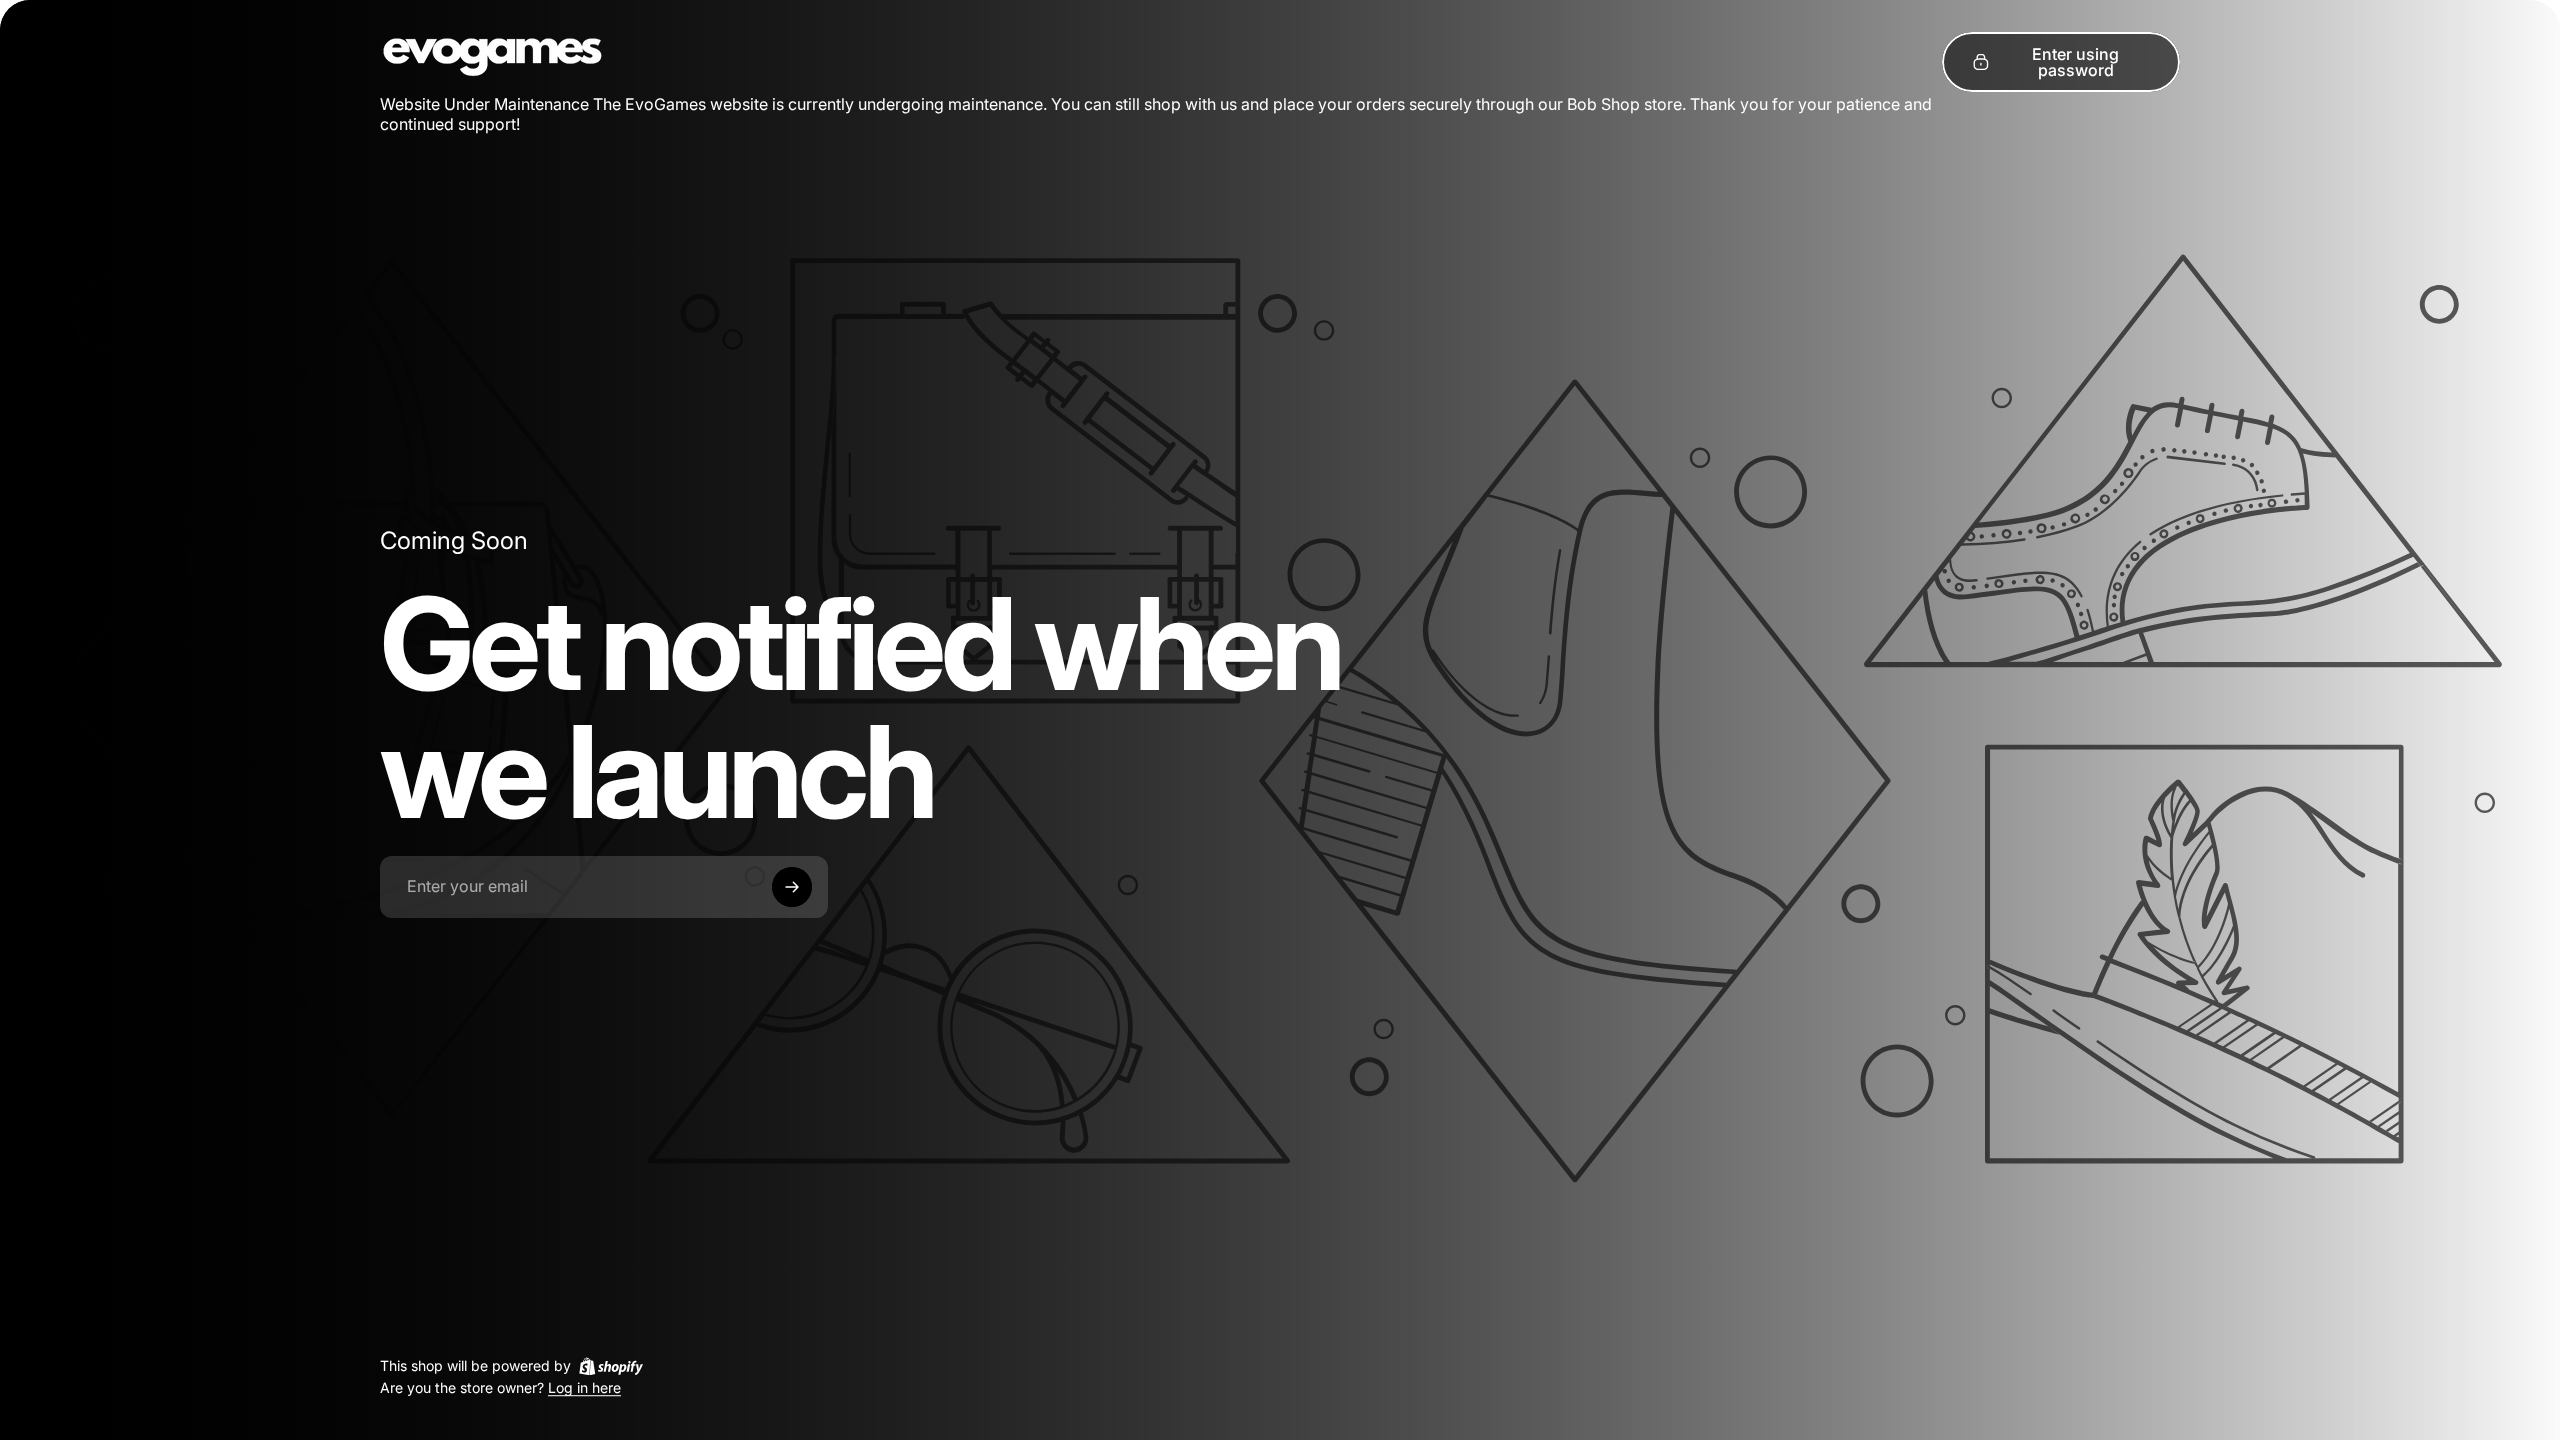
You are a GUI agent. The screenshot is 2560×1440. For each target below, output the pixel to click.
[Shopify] (611, 1366)
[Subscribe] (792, 887)
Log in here (584, 1388)
